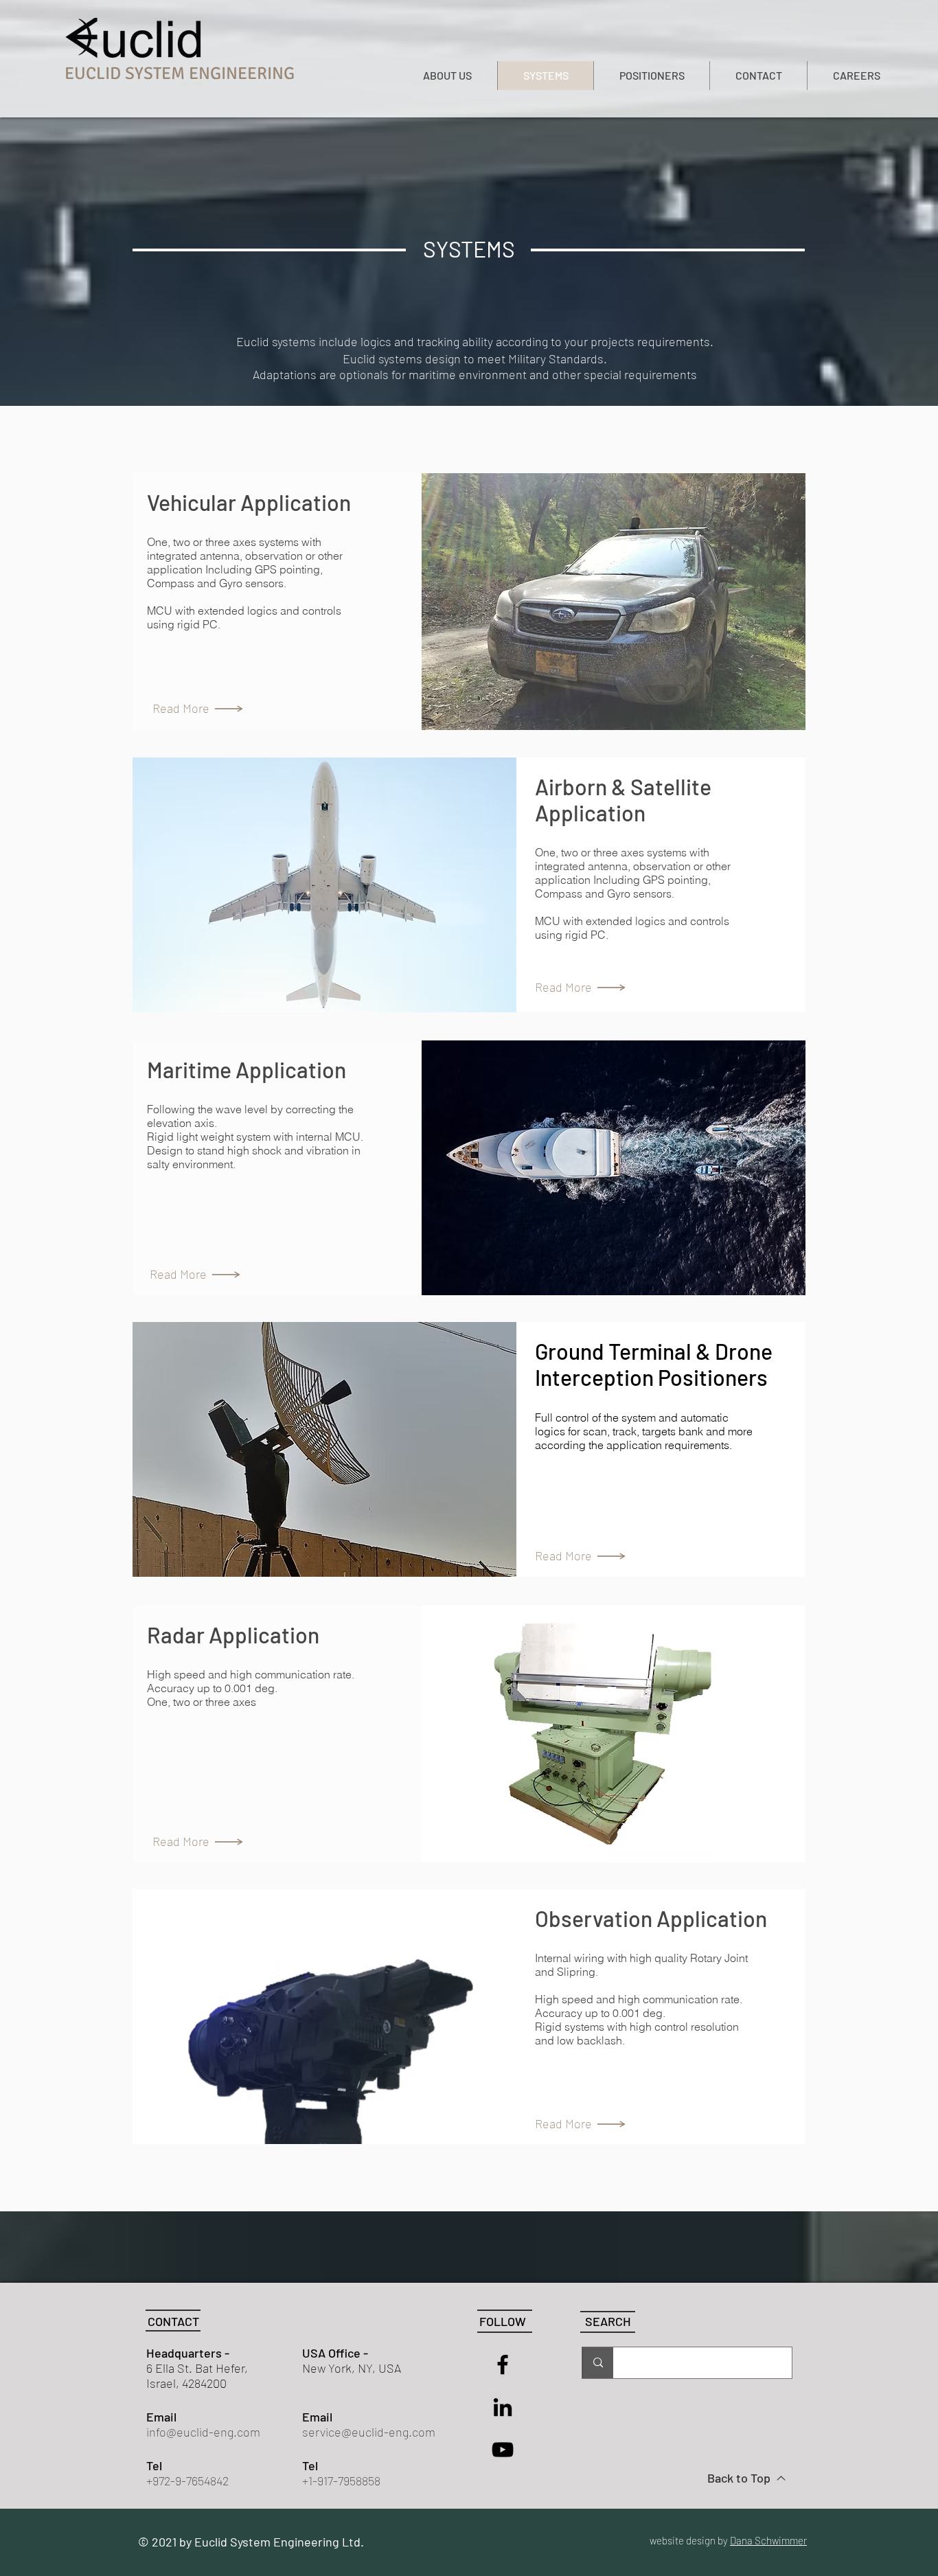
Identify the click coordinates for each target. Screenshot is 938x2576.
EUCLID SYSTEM (127, 73)
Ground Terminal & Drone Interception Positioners (654, 1364)
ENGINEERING (242, 73)
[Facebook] (503, 2364)
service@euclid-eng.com (369, 2432)
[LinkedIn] (503, 2407)
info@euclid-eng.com (203, 2432)
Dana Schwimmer (768, 2540)
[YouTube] (503, 2450)
